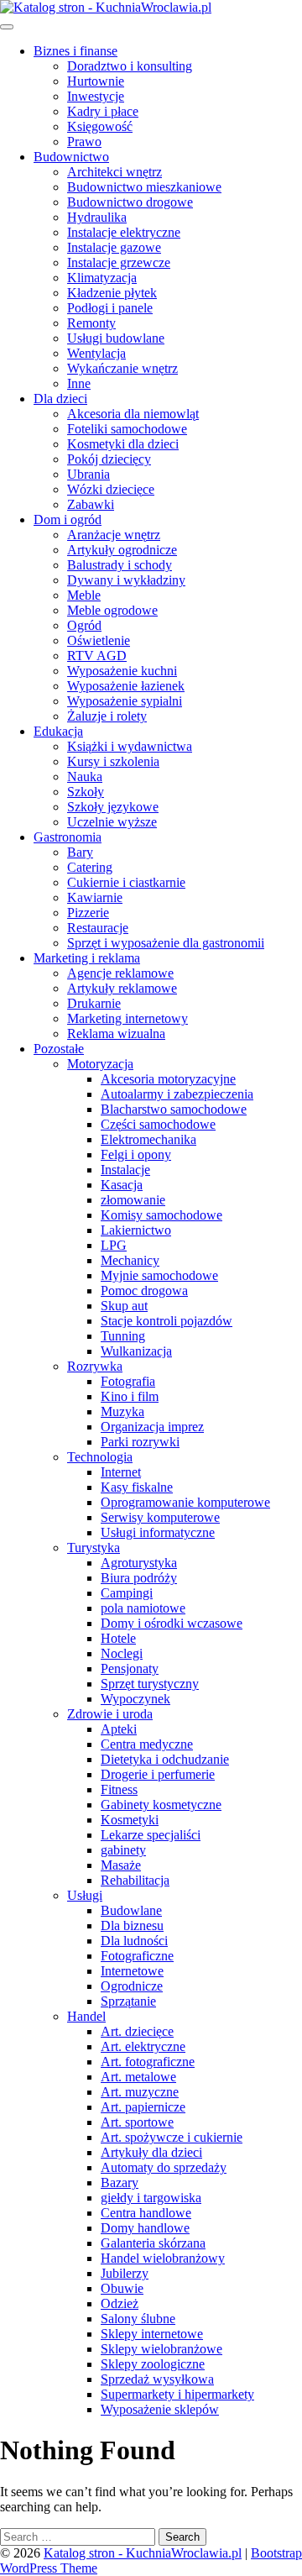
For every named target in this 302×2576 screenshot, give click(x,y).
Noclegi (122, 1653)
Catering (90, 867)
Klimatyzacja (102, 278)
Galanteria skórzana (153, 2243)
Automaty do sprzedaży (164, 2167)
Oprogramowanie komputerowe (185, 1502)
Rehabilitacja (135, 1880)
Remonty (91, 323)
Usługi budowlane (116, 338)
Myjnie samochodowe (159, 1275)
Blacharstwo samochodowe (174, 1109)
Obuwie (122, 2288)
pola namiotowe (143, 1608)
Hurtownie (96, 81)
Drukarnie (94, 1003)
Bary (80, 852)
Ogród (84, 625)
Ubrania (89, 474)
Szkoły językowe (113, 807)
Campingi (127, 1593)
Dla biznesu (132, 1925)
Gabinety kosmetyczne (161, 1805)
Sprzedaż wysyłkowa (157, 2379)
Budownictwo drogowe (130, 202)
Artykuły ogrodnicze (122, 550)
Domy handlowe (145, 2228)
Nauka (85, 776)
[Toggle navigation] (7, 27)
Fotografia (128, 1381)
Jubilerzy (125, 2273)
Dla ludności (134, 1941)
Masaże (121, 1865)
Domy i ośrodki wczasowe (172, 1623)
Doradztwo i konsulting (130, 66)
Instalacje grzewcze (119, 262)
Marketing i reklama (87, 958)
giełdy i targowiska (151, 2198)
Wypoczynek (135, 1699)
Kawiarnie (95, 897)
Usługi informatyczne (158, 1532)
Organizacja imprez (152, 1427)
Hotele (118, 1638)
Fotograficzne (137, 1956)
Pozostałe (59, 1049)
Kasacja (122, 1185)
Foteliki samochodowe (127, 429)
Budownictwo (71, 157)
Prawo (84, 142)
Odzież (120, 2303)
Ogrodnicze (132, 1986)
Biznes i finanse (75, 51)
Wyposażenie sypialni (125, 701)
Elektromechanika (148, 1139)
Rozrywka (95, 1366)
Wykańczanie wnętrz (122, 368)
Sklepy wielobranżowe (161, 2349)
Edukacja (58, 731)
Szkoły (86, 792)
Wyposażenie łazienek (126, 686)
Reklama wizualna (116, 1034)
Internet (121, 1472)
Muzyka (122, 1411)
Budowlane (131, 1910)
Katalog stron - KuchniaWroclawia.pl (143, 2553)
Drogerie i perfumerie (158, 1774)
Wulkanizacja (136, 1351)
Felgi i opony (136, 1154)
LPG (114, 1245)
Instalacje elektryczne (124, 232)
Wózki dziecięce (111, 489)
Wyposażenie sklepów (160, 2409)
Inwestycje (96, 96)
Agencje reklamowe (120, 973)
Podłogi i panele (110, 308)
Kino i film (130, 1396)
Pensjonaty (130, 1668)
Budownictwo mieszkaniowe (144, 187)
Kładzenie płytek (112, 293)
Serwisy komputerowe (160, 1517)
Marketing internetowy (128, 1018)
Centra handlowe (146, 2213)
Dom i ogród (68, 519)
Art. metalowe (138, 2077)
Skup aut (124, 1306)
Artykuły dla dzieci (151, 2152)
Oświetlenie (99, 640)
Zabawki (91, 504)
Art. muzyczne (140, 2092)
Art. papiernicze (143, 2107)
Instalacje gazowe (114, 247)
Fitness (119, 1789)
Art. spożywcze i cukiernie (172, 2137)
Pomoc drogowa (144, 1291)
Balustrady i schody (120, 565)
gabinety (123, 1850)
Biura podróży (139, 1578)
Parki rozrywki (140, 1442)
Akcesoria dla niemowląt (133, 414)
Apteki (119, 1729)
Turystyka (94, 1548)
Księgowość (100, 126)
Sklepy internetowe (152, 2334)
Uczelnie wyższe (112, 822)
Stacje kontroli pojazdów (167, 1321)
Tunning (123, 1336)
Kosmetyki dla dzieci (123, 444)
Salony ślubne (138, 2319)
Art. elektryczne (143, 2046)
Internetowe (132, 1971)
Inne (79, 383)
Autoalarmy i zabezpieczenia (177, 1094)
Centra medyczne (147, 1744)
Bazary (120, 2183)
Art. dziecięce (137, 2031)
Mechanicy (130, 1260)
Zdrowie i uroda (110, 1714)
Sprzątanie (128, 2001)
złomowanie (133, 1200)
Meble (84, 595)
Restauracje (98, 928)
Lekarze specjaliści (151, 1835)
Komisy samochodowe (161, 1215)
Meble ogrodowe (112, 610)
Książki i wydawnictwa (130, 746)
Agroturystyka (139, 1563)
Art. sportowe (137, 2122)
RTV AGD (97, 656)
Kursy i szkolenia (113, 761)
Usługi (85, 1895)
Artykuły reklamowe (122, 988)
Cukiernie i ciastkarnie (126, 882)
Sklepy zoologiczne (153, 2364)
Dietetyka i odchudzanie (165, 1759)
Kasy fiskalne (137, 1487)
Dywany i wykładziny (126, 580)
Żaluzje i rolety (107, 716)
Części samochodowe (158, 1124)
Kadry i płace (103, 111)
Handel (86, 2016)
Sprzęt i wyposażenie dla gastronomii (166, 943)
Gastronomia (68, 837)
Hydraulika (97, 217)
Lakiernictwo (136, 1230)
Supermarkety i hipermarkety (177, 2394)
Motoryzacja (100, 1064)
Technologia (100, 1457)
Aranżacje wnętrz (114, 535)
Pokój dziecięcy (109, 459)
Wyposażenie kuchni (122, 671)
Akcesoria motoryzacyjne (168, 1079)
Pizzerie (88, 913)
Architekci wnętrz (115, 172)
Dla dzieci (60, 399)
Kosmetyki (130, 1820)
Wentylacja (96, 353)
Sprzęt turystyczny (150, 1684)
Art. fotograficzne (148, 2062)
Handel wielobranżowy (163, 2258)
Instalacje (125, 1170)
